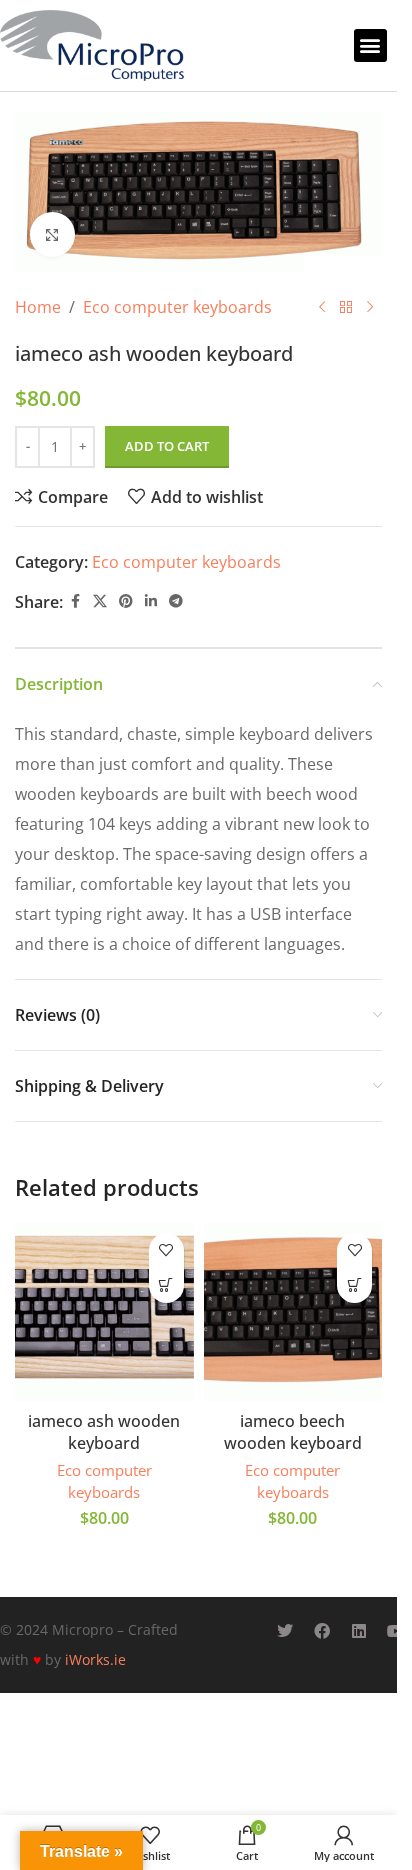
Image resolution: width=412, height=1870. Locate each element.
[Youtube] (396, 1631)
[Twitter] (285, 1631)
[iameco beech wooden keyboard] (293, 1312)
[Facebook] (322, 1631)
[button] (370, 45)
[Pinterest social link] (126, 601)
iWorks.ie (95, 1659)
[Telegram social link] (176, 601)
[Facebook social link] (75, 601)
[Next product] (370, 307)
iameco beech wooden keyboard (293, 1432)
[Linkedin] (359, 1631)
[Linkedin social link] (151, 601)
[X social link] (100, 601)
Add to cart (167, 446)
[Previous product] (322, 307)
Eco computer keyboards (177, 307)
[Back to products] (346, 307)
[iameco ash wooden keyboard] (104, 1312)
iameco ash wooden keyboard (104, 1432)
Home (38, 307)
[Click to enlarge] (52, 234)
